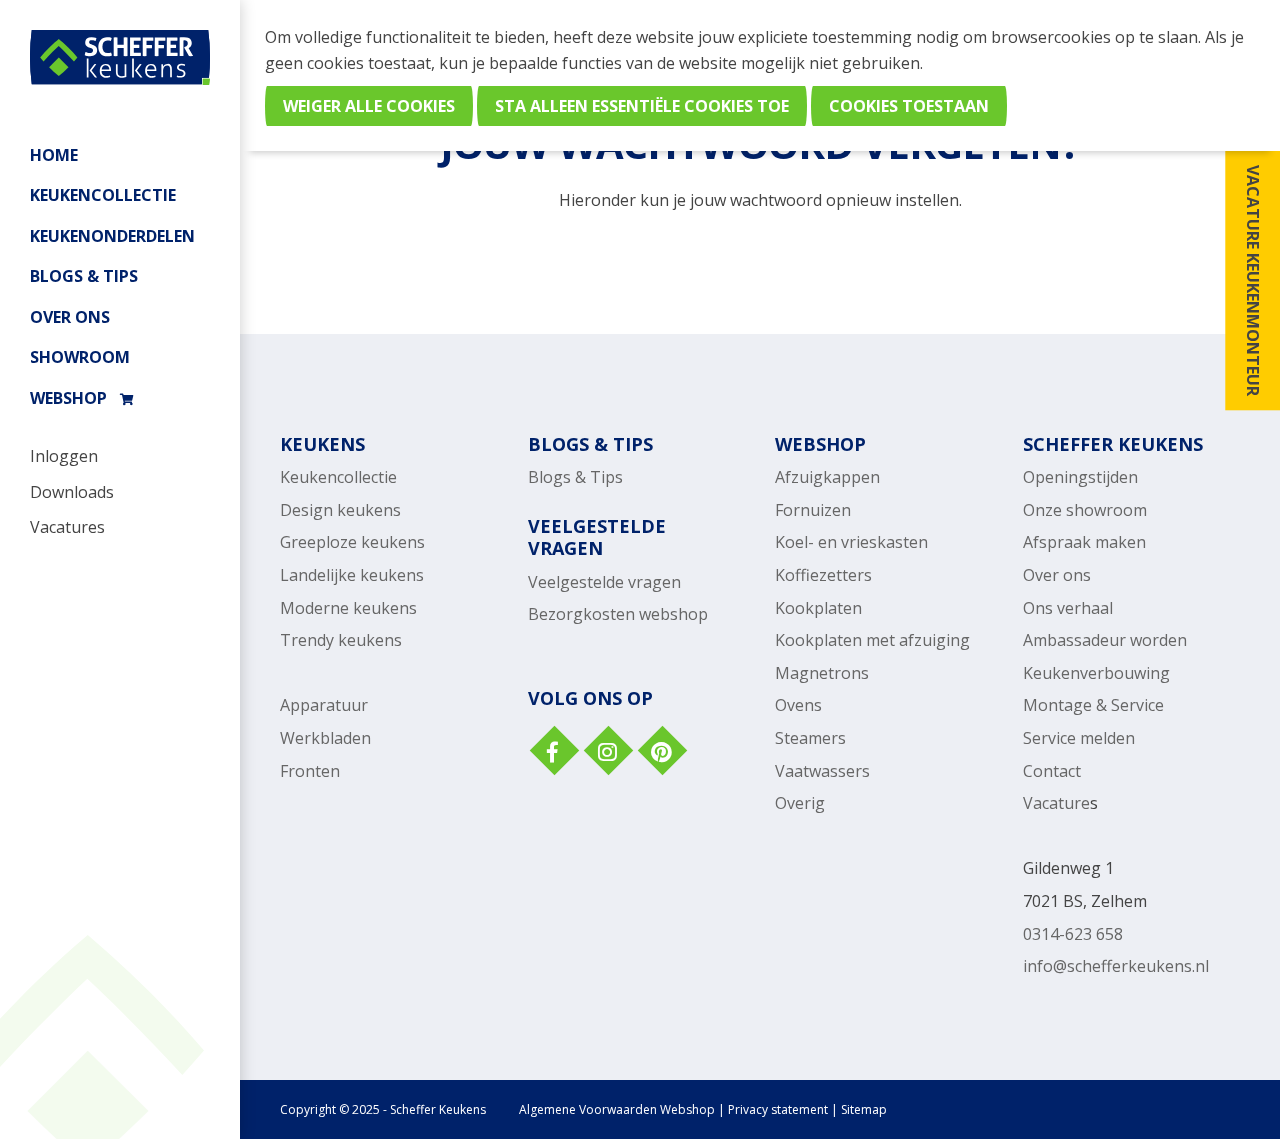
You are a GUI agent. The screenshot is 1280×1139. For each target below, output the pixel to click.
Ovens (798, 705)
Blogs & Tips (84, 276)
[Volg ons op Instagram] (607, 753)
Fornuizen (813, 510)
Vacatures (67, 527)
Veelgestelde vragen (604, 582)
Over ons (70, 317)
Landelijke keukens (352, 575)
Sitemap (864, 1109)
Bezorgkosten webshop (618, 614)
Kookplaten (818, 608)
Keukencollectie (338, 477)
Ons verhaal (1068, 608)
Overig (800, 803)
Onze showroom (1085, 510)
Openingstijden (1080, 477)
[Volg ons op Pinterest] (661, 753)
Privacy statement (778, 1109)
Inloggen (64, 456)
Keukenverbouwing (1096, 673)
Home (54, 155)
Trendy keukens (341, 640)
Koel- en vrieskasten (851, 542)
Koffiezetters (823, 575)
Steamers (810, 738)
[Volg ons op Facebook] (553, 753)
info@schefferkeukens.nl (1116, 966)
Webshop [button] (68, 398)
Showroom (80, 357)
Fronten (310, 771)
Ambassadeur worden (1105, 640)
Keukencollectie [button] (103, 195)
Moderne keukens (348, 608)
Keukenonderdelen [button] (112, 236)
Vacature (1056, 803)
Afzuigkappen (827, 477)
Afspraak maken (1084, 542)
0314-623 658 (1073, 934)
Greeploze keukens (352, 542)
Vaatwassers (822, 771)
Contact (1052, 771)
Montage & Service (1093, 705)
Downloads (72, 492)
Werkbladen (325, 738)
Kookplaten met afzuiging (872, 640)
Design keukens (340, 510)
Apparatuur (324, 705)
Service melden (1079, 738)
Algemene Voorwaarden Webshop (617, 1109)
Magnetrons (822, 673)
